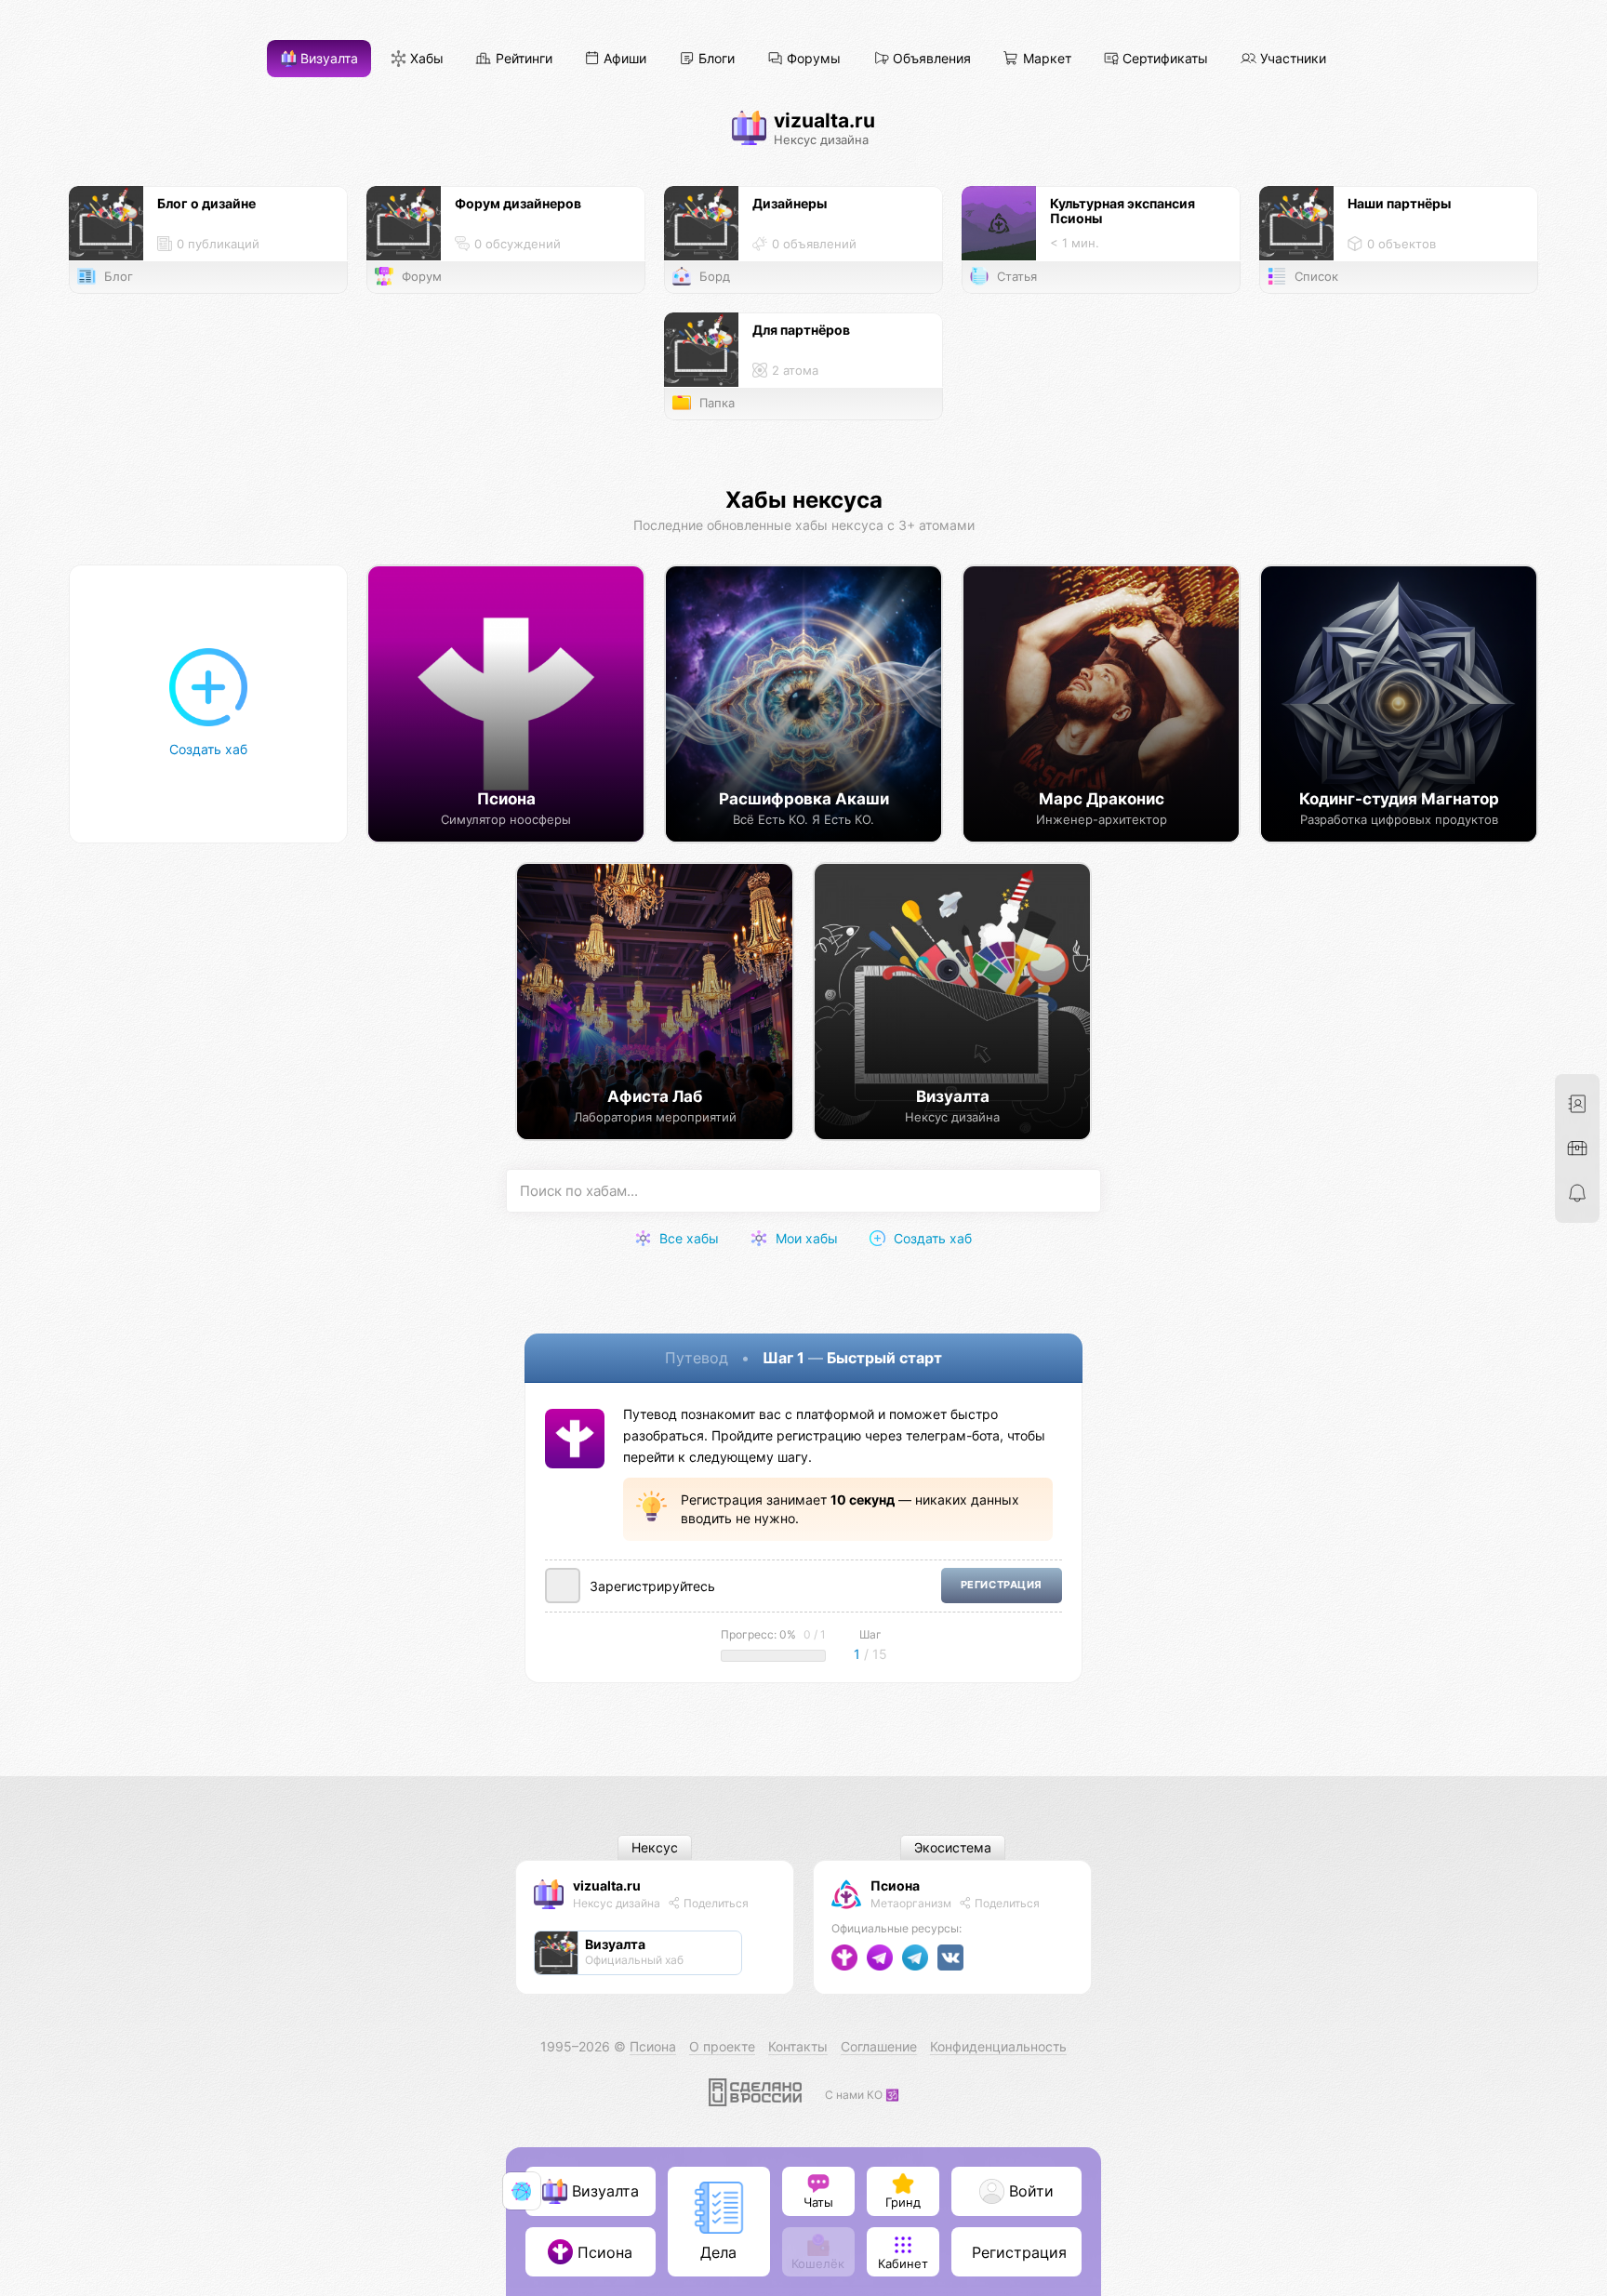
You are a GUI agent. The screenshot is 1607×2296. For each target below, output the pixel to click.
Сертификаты (1163, 59)
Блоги (715, 59)
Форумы (812, 59)
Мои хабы (805, 1238)
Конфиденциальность (998, 2046)
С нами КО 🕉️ (862, 2095)
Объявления (930, 59)
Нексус (655, 1848)
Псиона (895, 1885)
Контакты (798, 2046)
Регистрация (1002, 1585)
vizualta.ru (607, 1885)
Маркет (1045, 59)
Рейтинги (522, 59)
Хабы (425, 59)
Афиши (623, 59)
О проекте (722, 2046)
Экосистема (953, 1848)
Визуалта (327, 59)
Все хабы (687, 1238)
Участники (1291, 59)
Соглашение (879, 2046)
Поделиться (715, 1903)
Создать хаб (931, 1238)
